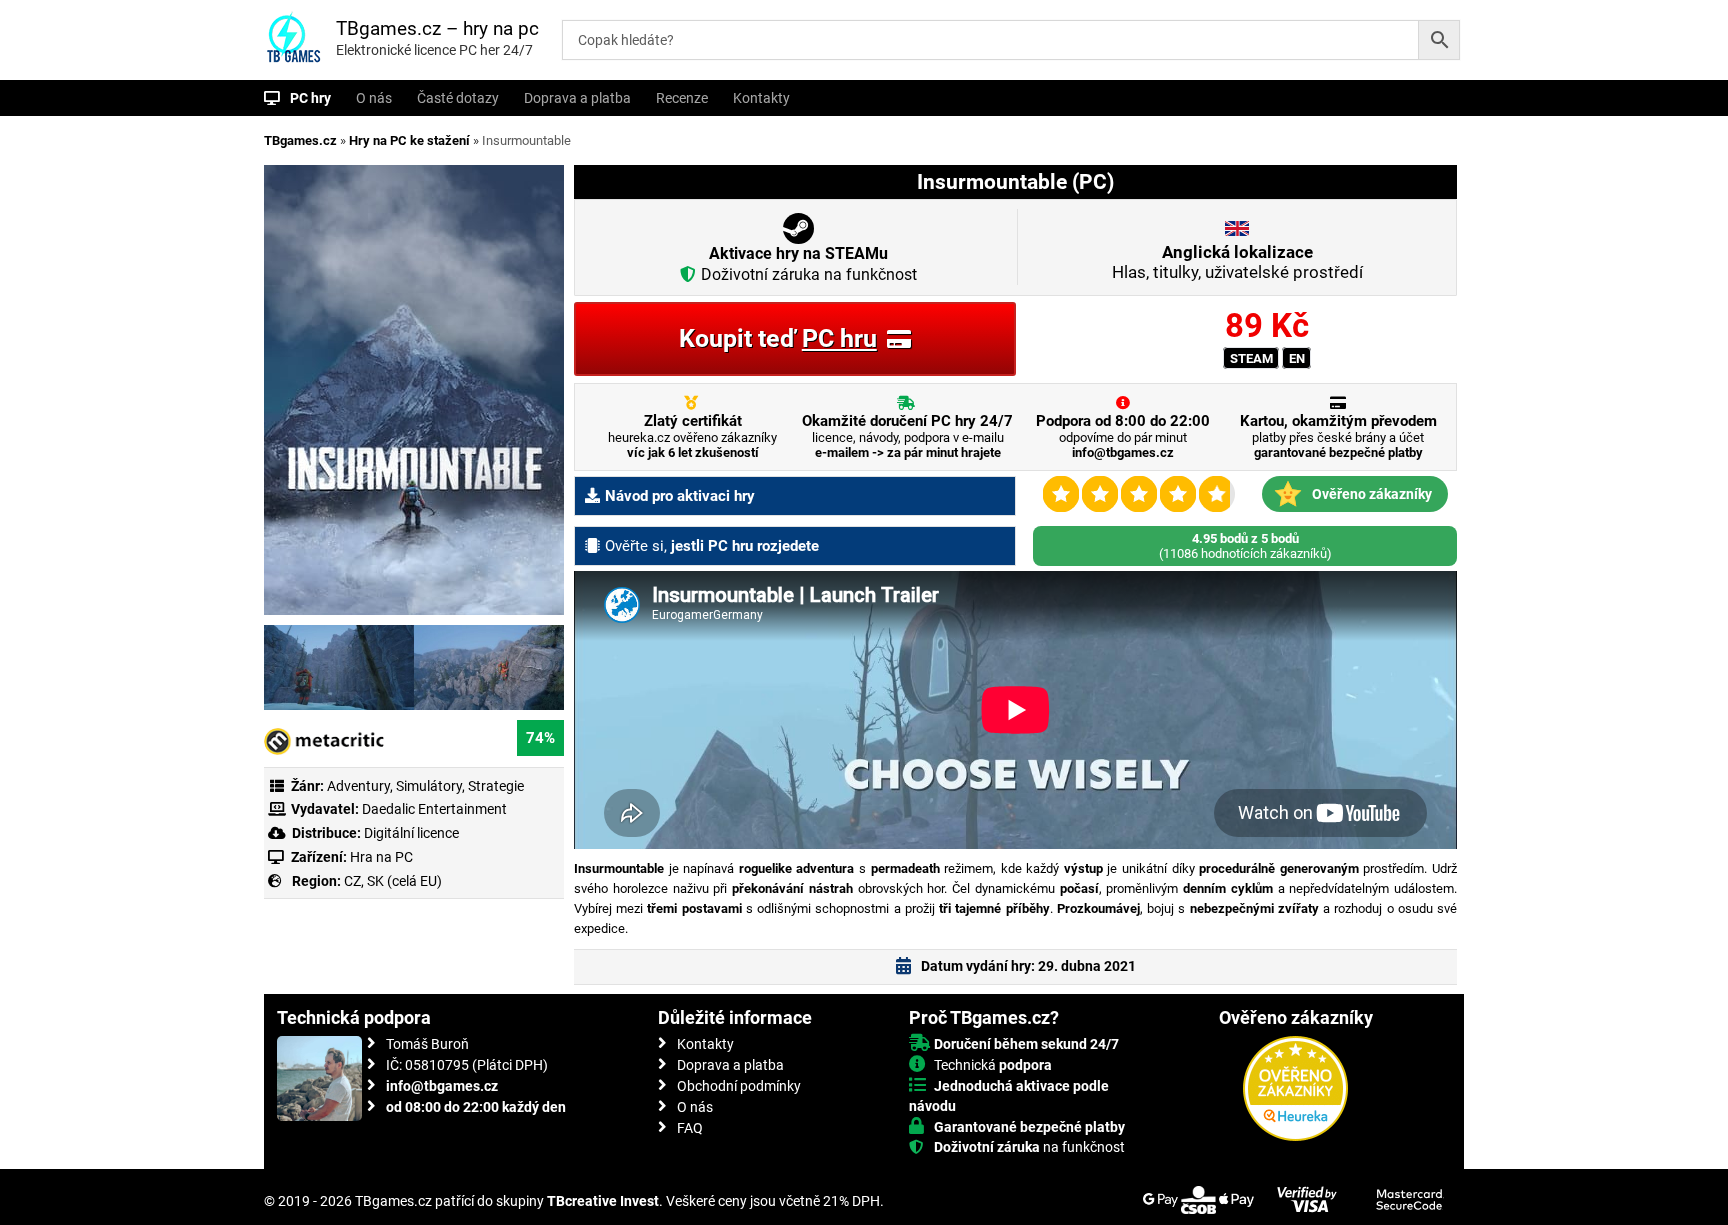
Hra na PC (380, 857)
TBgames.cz (300, 140)
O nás (374, 98)
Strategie (496, 786)
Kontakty (761, 98)
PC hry (310, 98)
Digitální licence (410, 833)
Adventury (358, 786)
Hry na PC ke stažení (409, 140)
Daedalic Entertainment (434, 809)
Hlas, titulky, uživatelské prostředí (1237, 262)
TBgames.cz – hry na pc (437, 28)
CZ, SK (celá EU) (393, 881)
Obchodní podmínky (739, 1086)
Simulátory (429, 786)
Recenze (682, 98)
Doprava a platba (577, 98)
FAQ (690, 1128)
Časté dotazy (458, 98)
